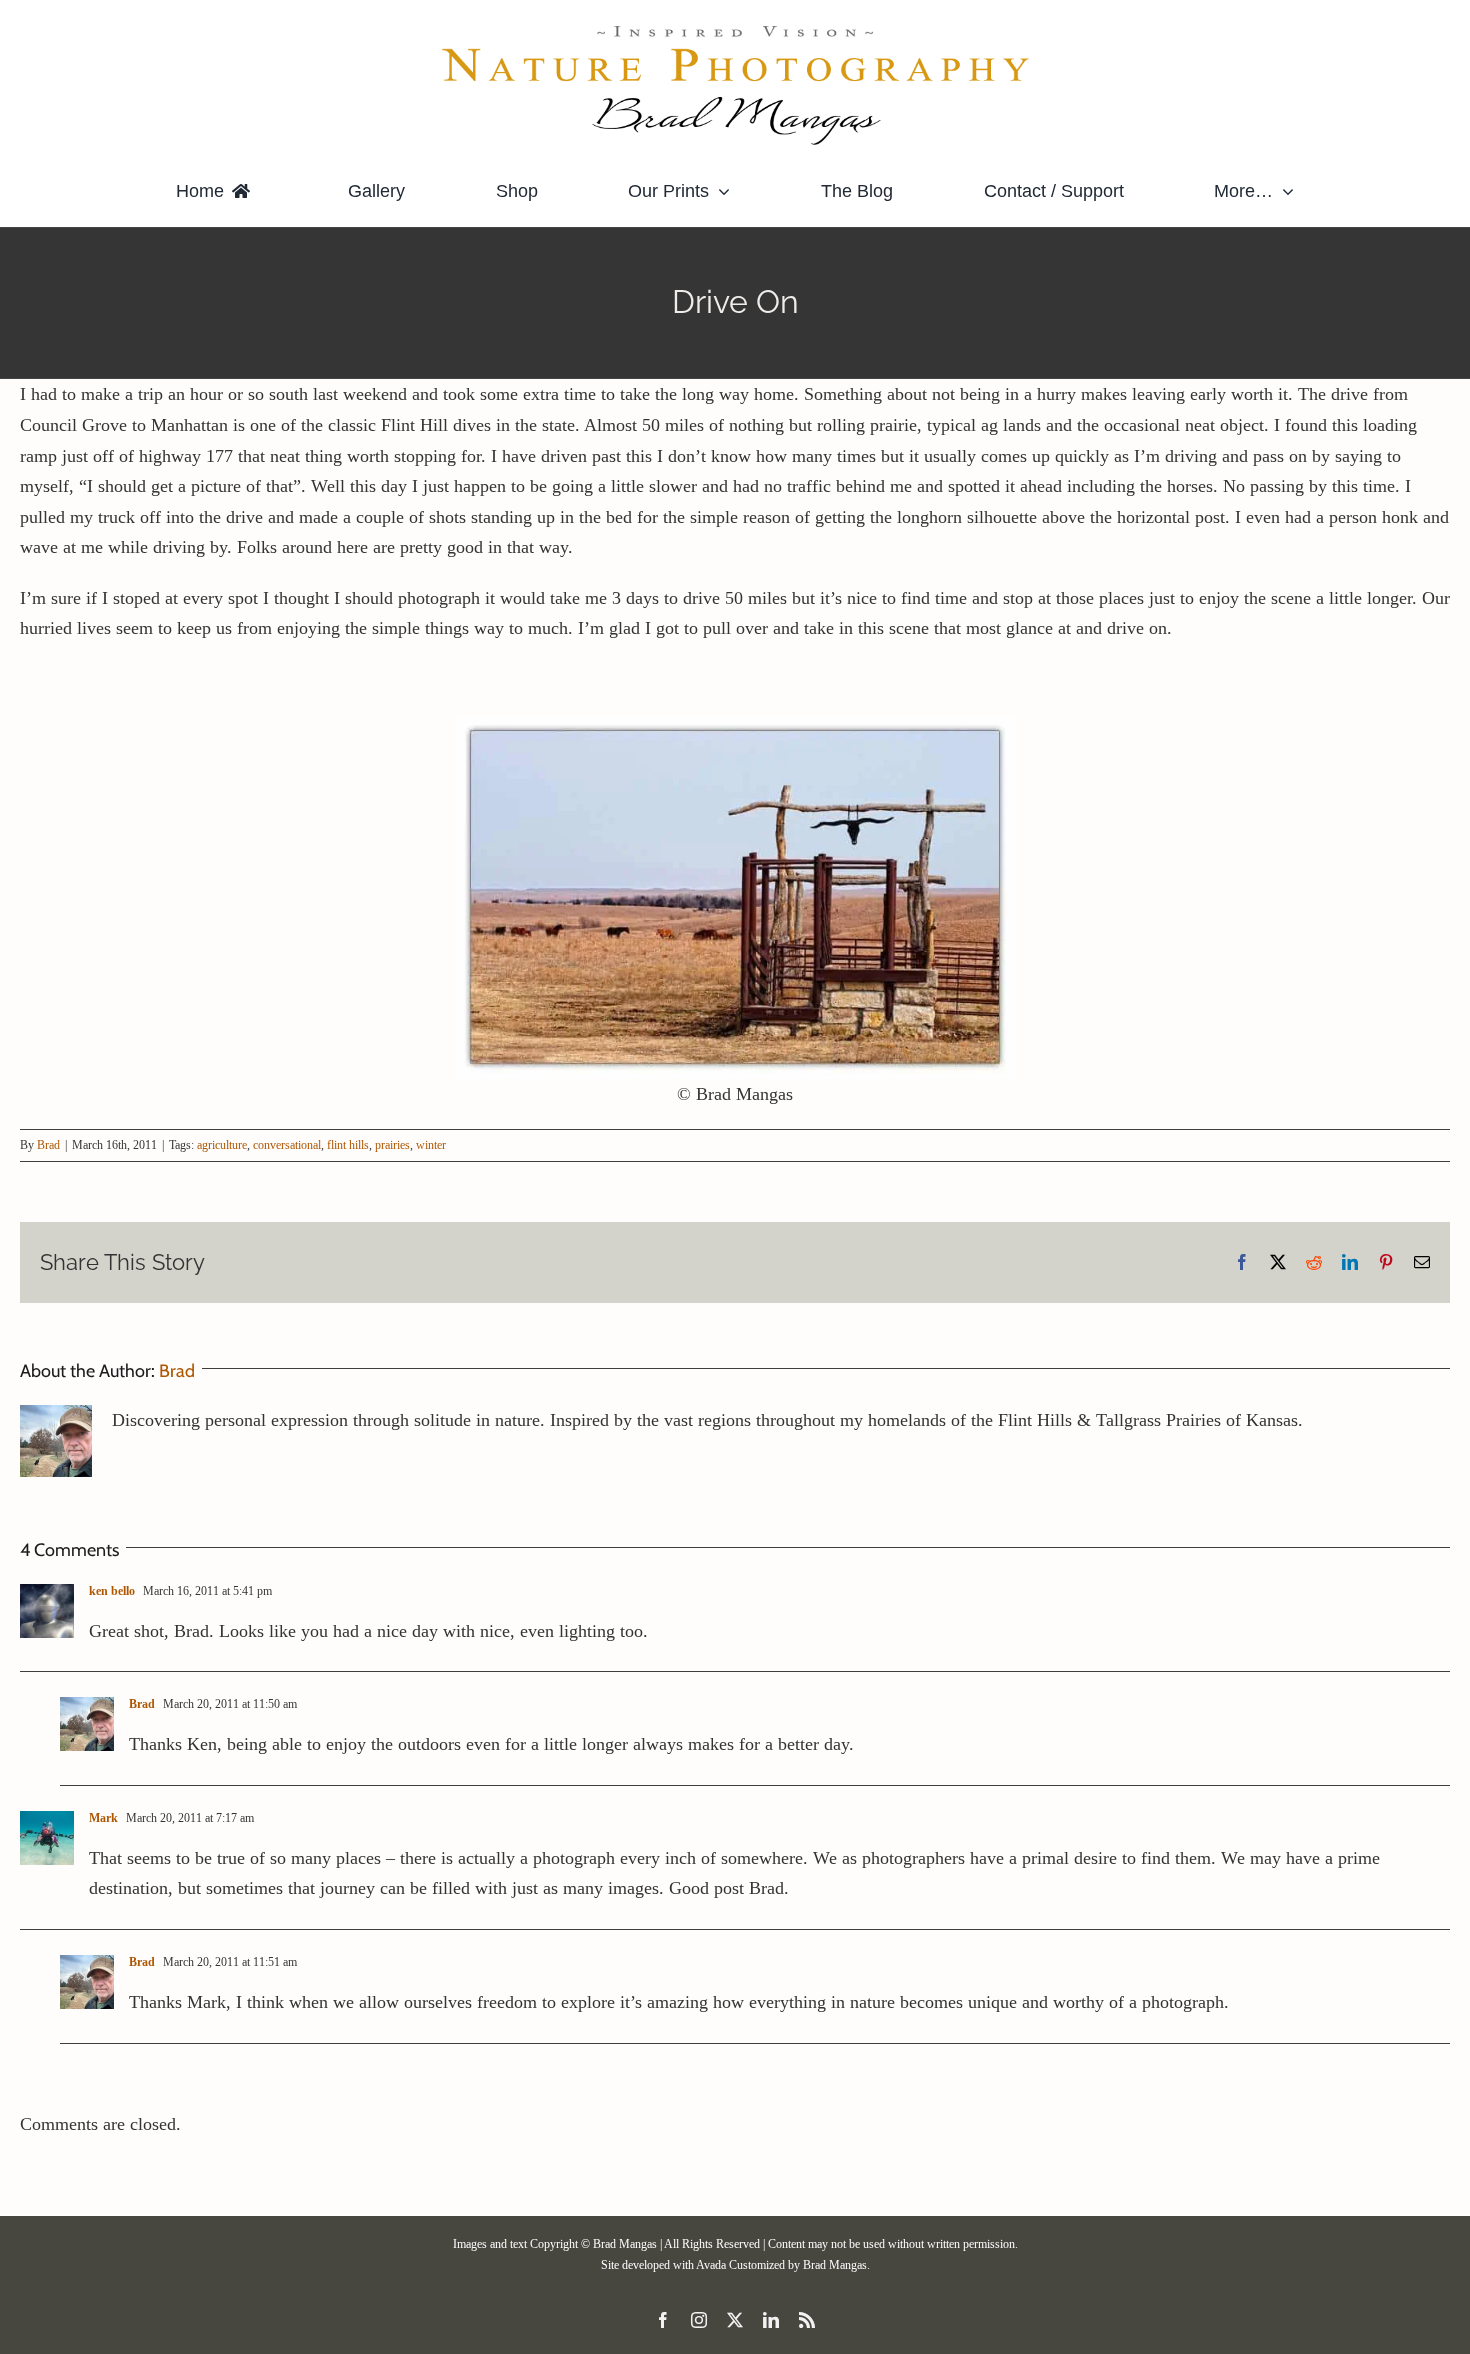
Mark (103, 1818)
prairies (392, 1145)
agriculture (222, 1145)
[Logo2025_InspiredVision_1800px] (735, 29)
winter (431, 1145)
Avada (711, 2265)
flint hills (348, 1145)
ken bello (112, 1591)
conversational (287, 1145)
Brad (48, 1145)
